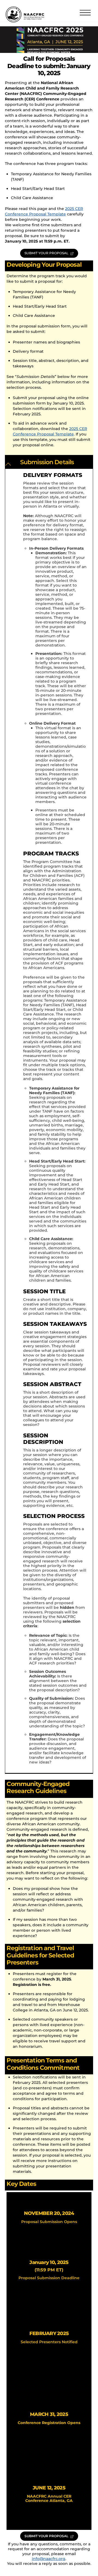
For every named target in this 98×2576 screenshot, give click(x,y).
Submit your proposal (46, 253)
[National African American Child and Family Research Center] (25, 21)
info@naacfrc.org (49, 2559)
